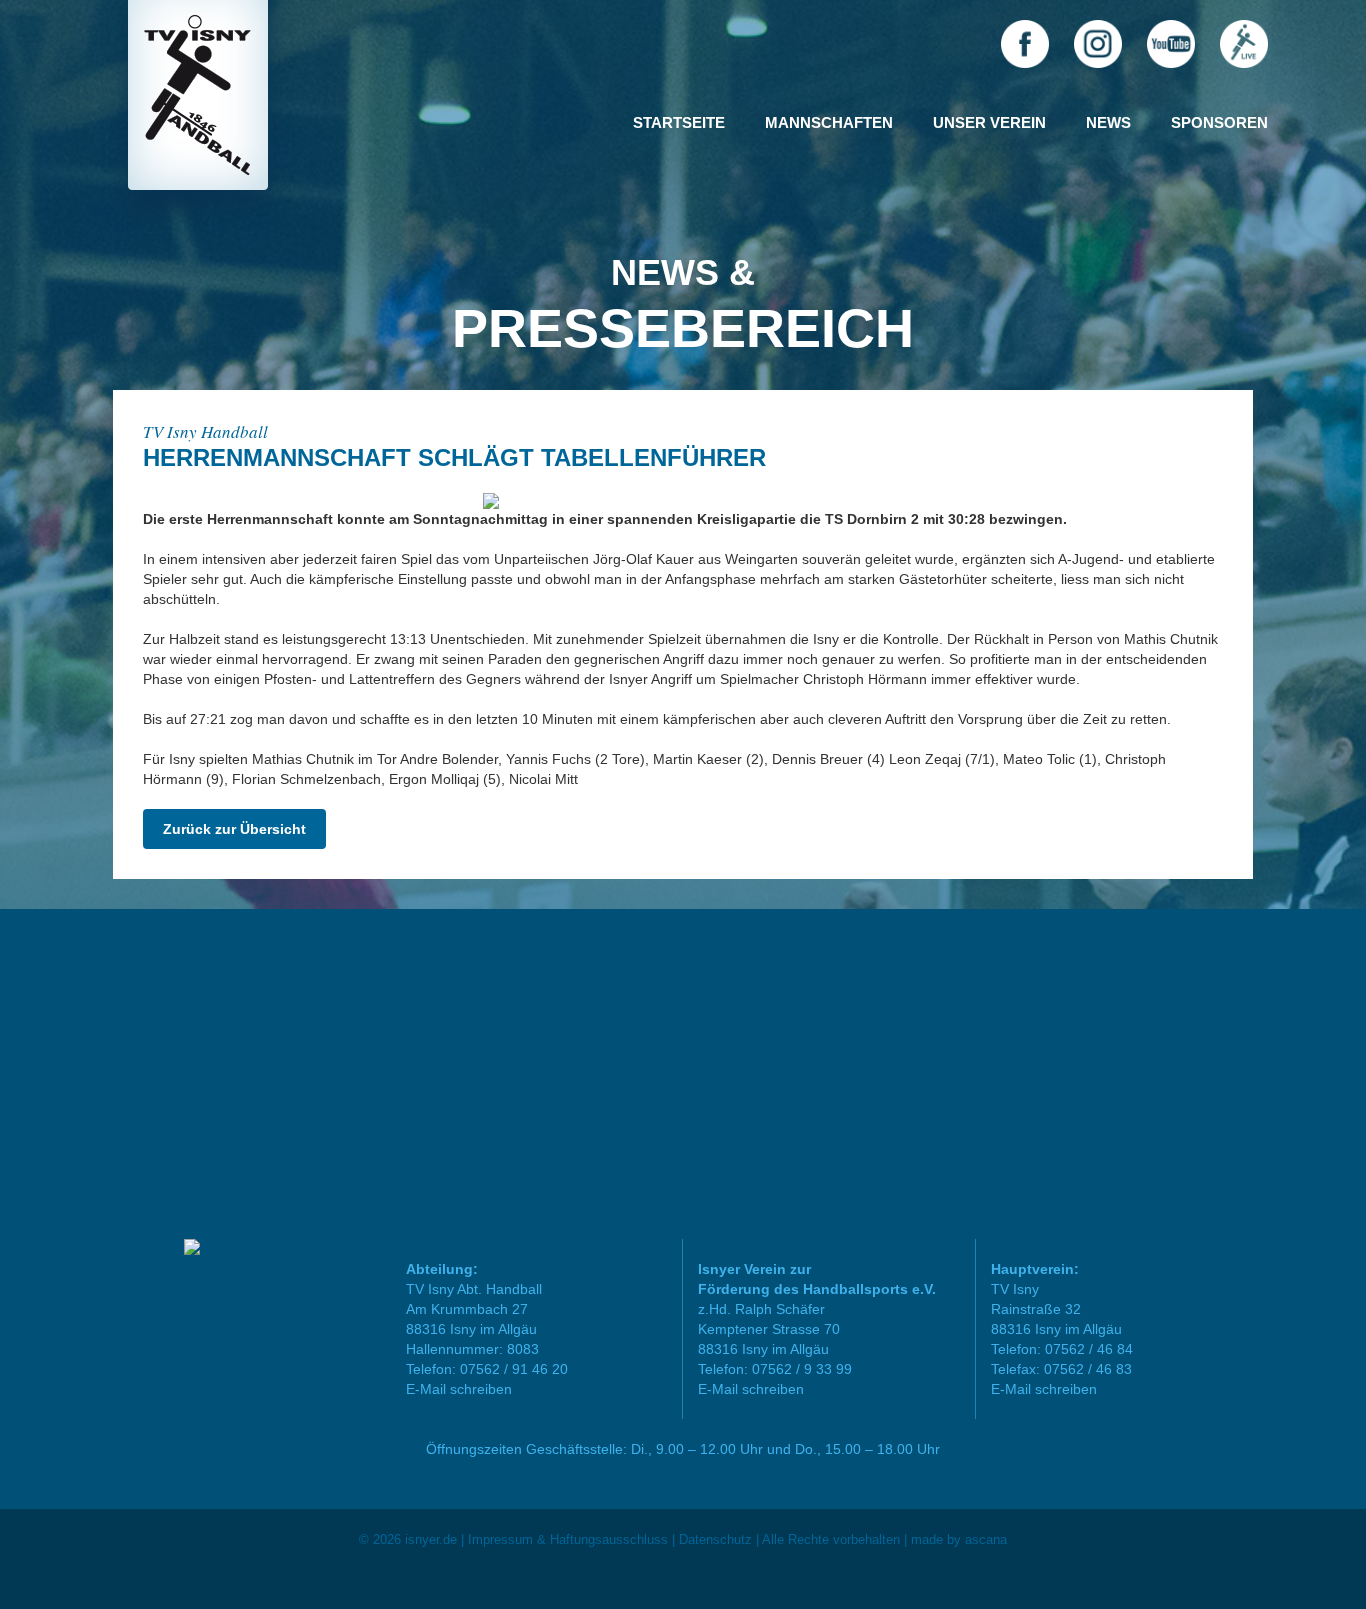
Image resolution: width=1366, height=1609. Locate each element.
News (1108, 122)
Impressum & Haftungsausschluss (568, 1539)
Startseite (679, 122)
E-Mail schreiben (459, 1389)
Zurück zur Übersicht (234, 829)
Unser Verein (989, 122)
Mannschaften (829, 122)
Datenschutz (715, 1539)
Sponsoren (1219, 122)
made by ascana (959, 1539)
